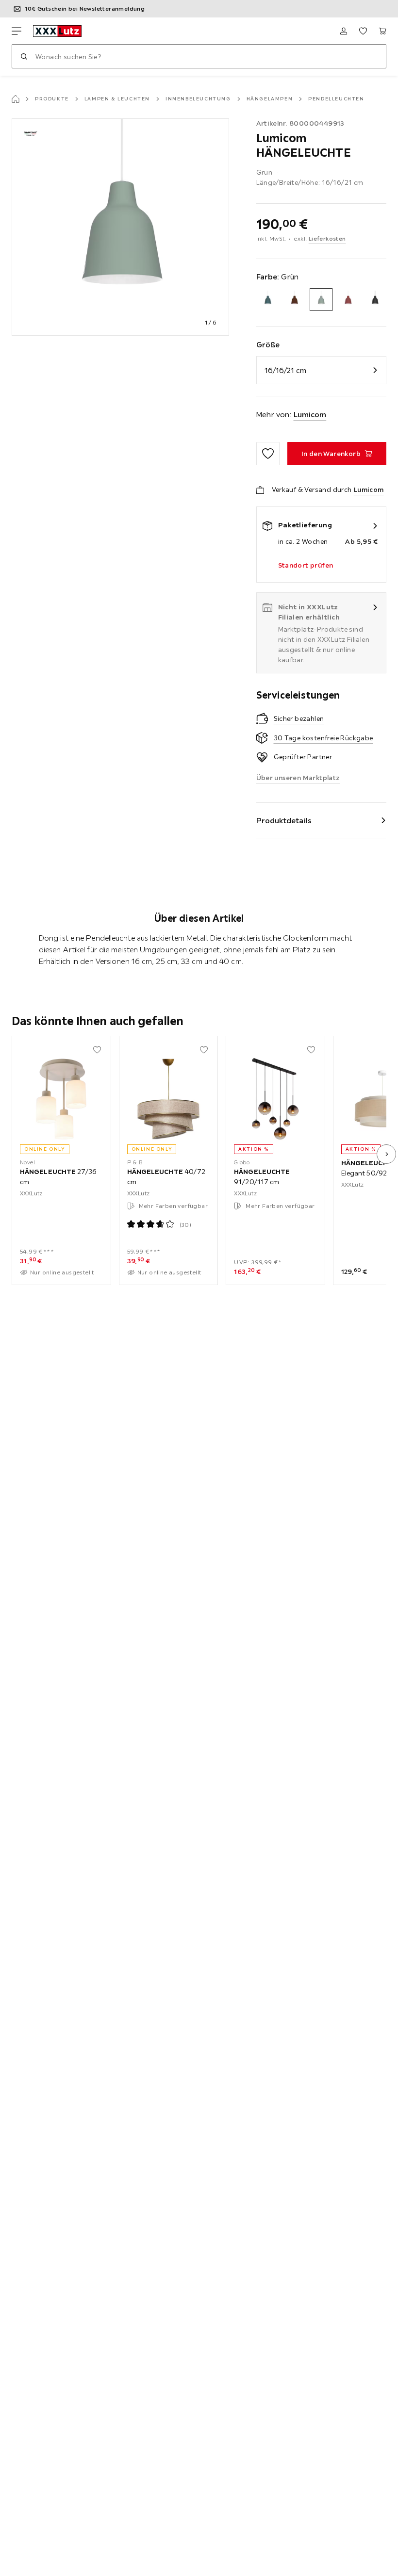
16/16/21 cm (285, 370)
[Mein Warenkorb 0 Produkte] (382, 31)
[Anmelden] (344, 31)
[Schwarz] (375, 300)
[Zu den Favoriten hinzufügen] (268, 454)
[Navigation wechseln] (17, 31)
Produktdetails (284, 820)
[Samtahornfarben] (348, 300)
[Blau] (268, 300)
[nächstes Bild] (386, 1154)
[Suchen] (24, 56)
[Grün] (321, 300)
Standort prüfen (306, 565)
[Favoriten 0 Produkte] (363, 31)
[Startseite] (16, 99)
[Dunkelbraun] (294, 300)
